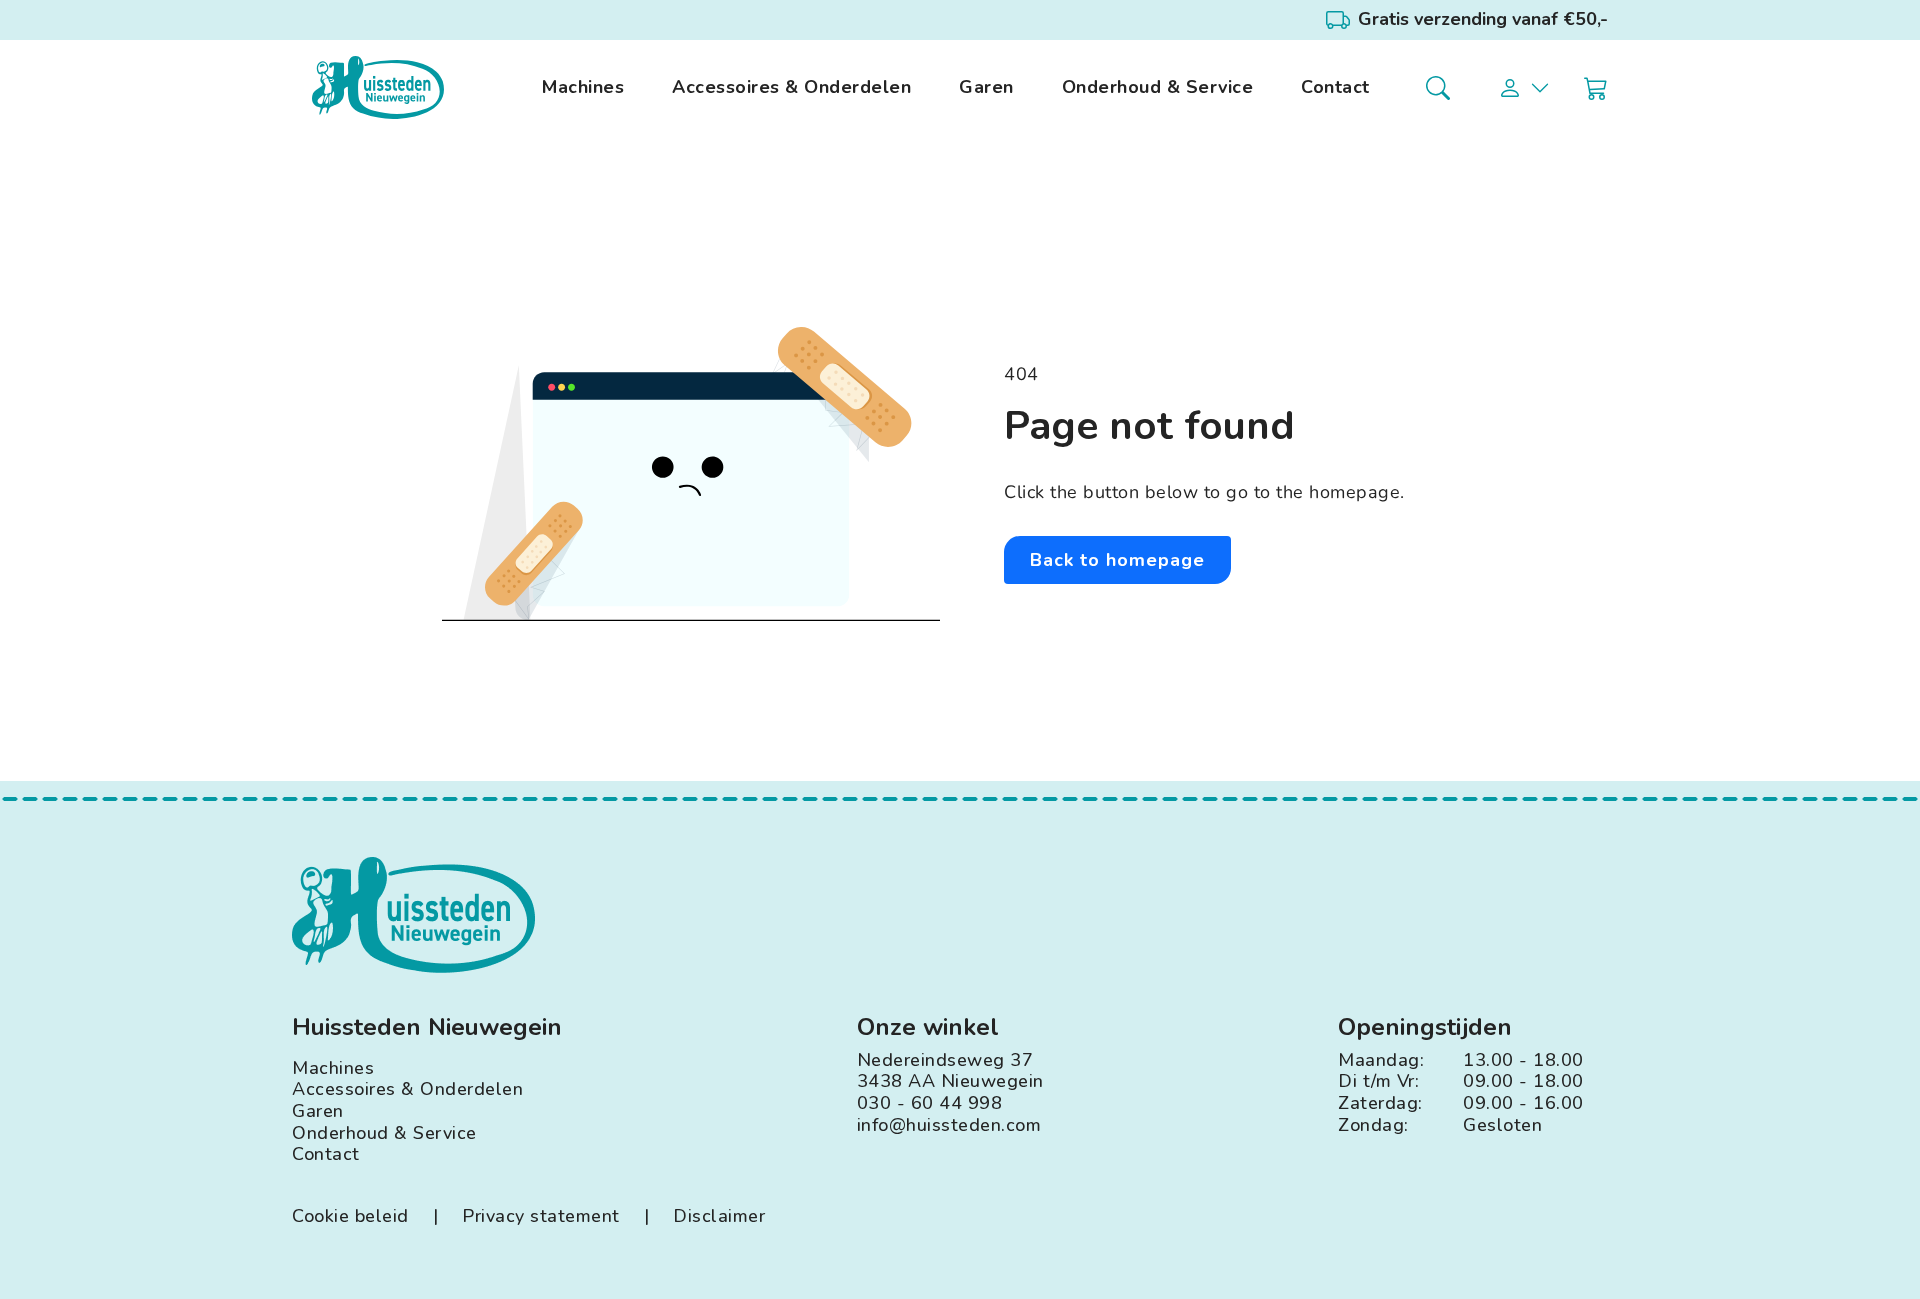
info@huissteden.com (949, 1126)
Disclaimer (719, 1217)
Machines (583, 88)
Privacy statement (541, 1217)
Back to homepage (1117, 560)
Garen (986, 88)
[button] (1525, 88)
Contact (1335, 88)
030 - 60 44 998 (930, 1104)
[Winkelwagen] (1596, 88)
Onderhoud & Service (1158, 88)
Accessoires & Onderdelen (791, 88)
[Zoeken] (1438, 88)
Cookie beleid (350, 1217)
